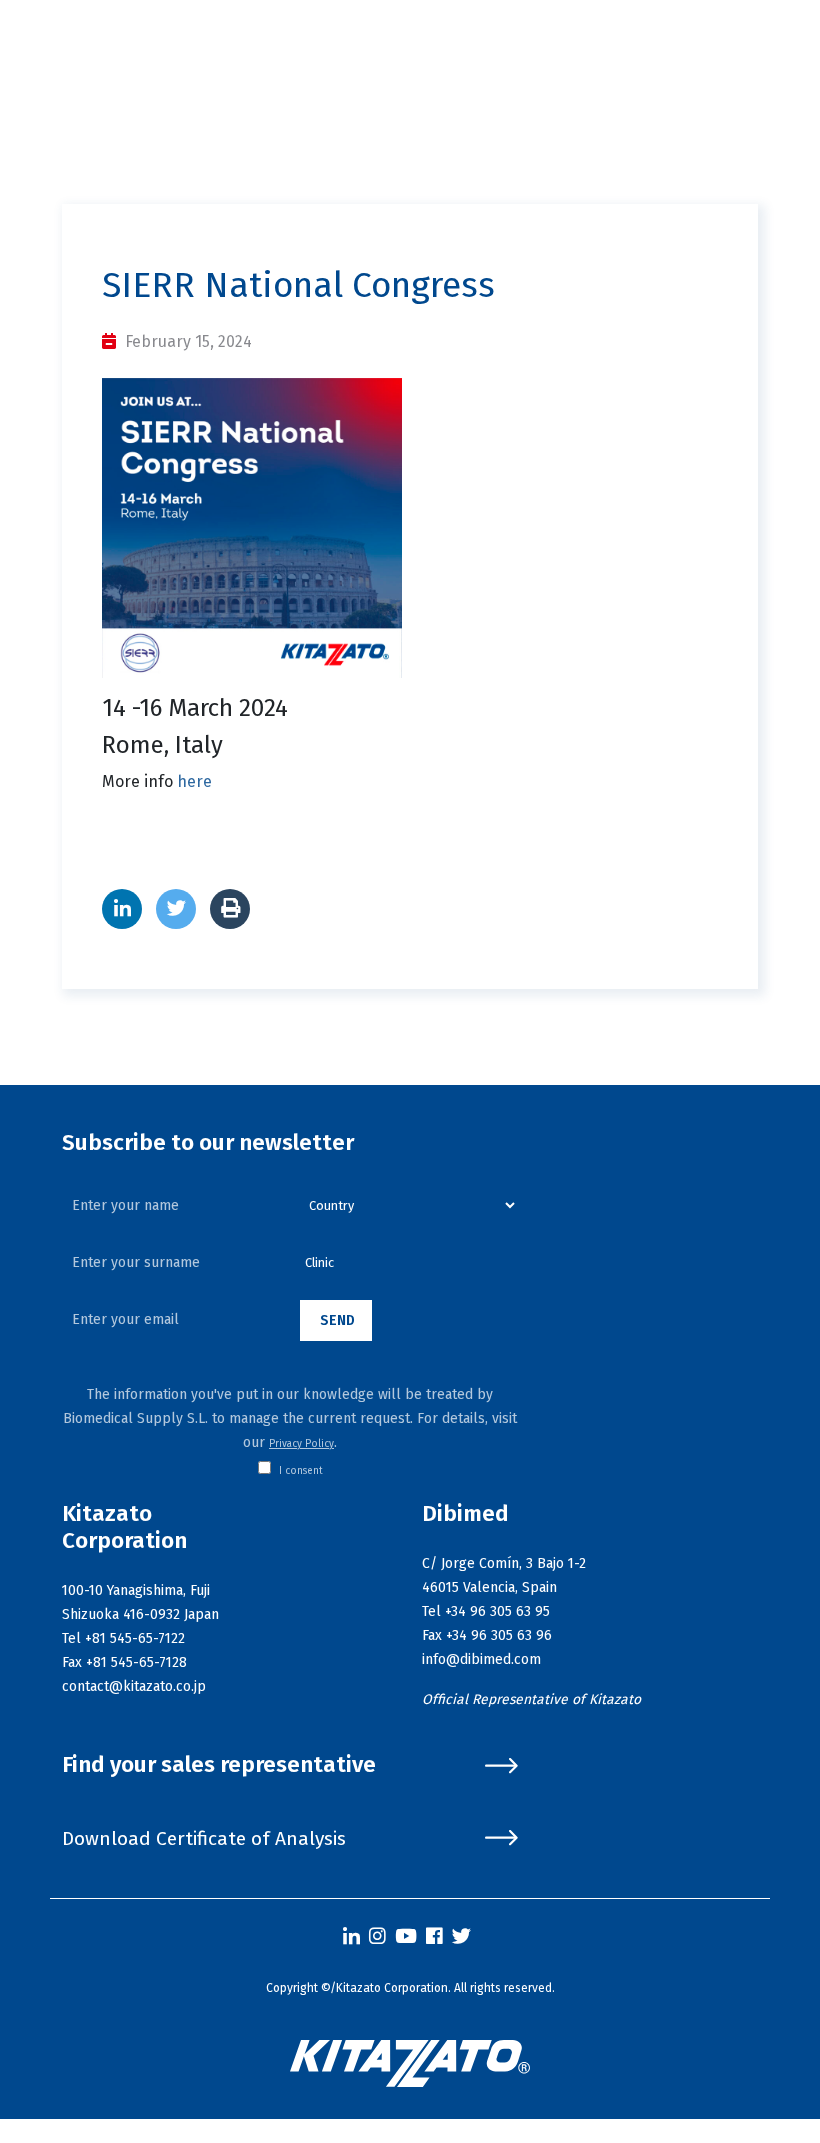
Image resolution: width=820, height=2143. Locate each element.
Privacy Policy (301, 1444)
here (194, 781)
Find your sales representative (219, 1765)
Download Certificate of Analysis (204, 1838)
